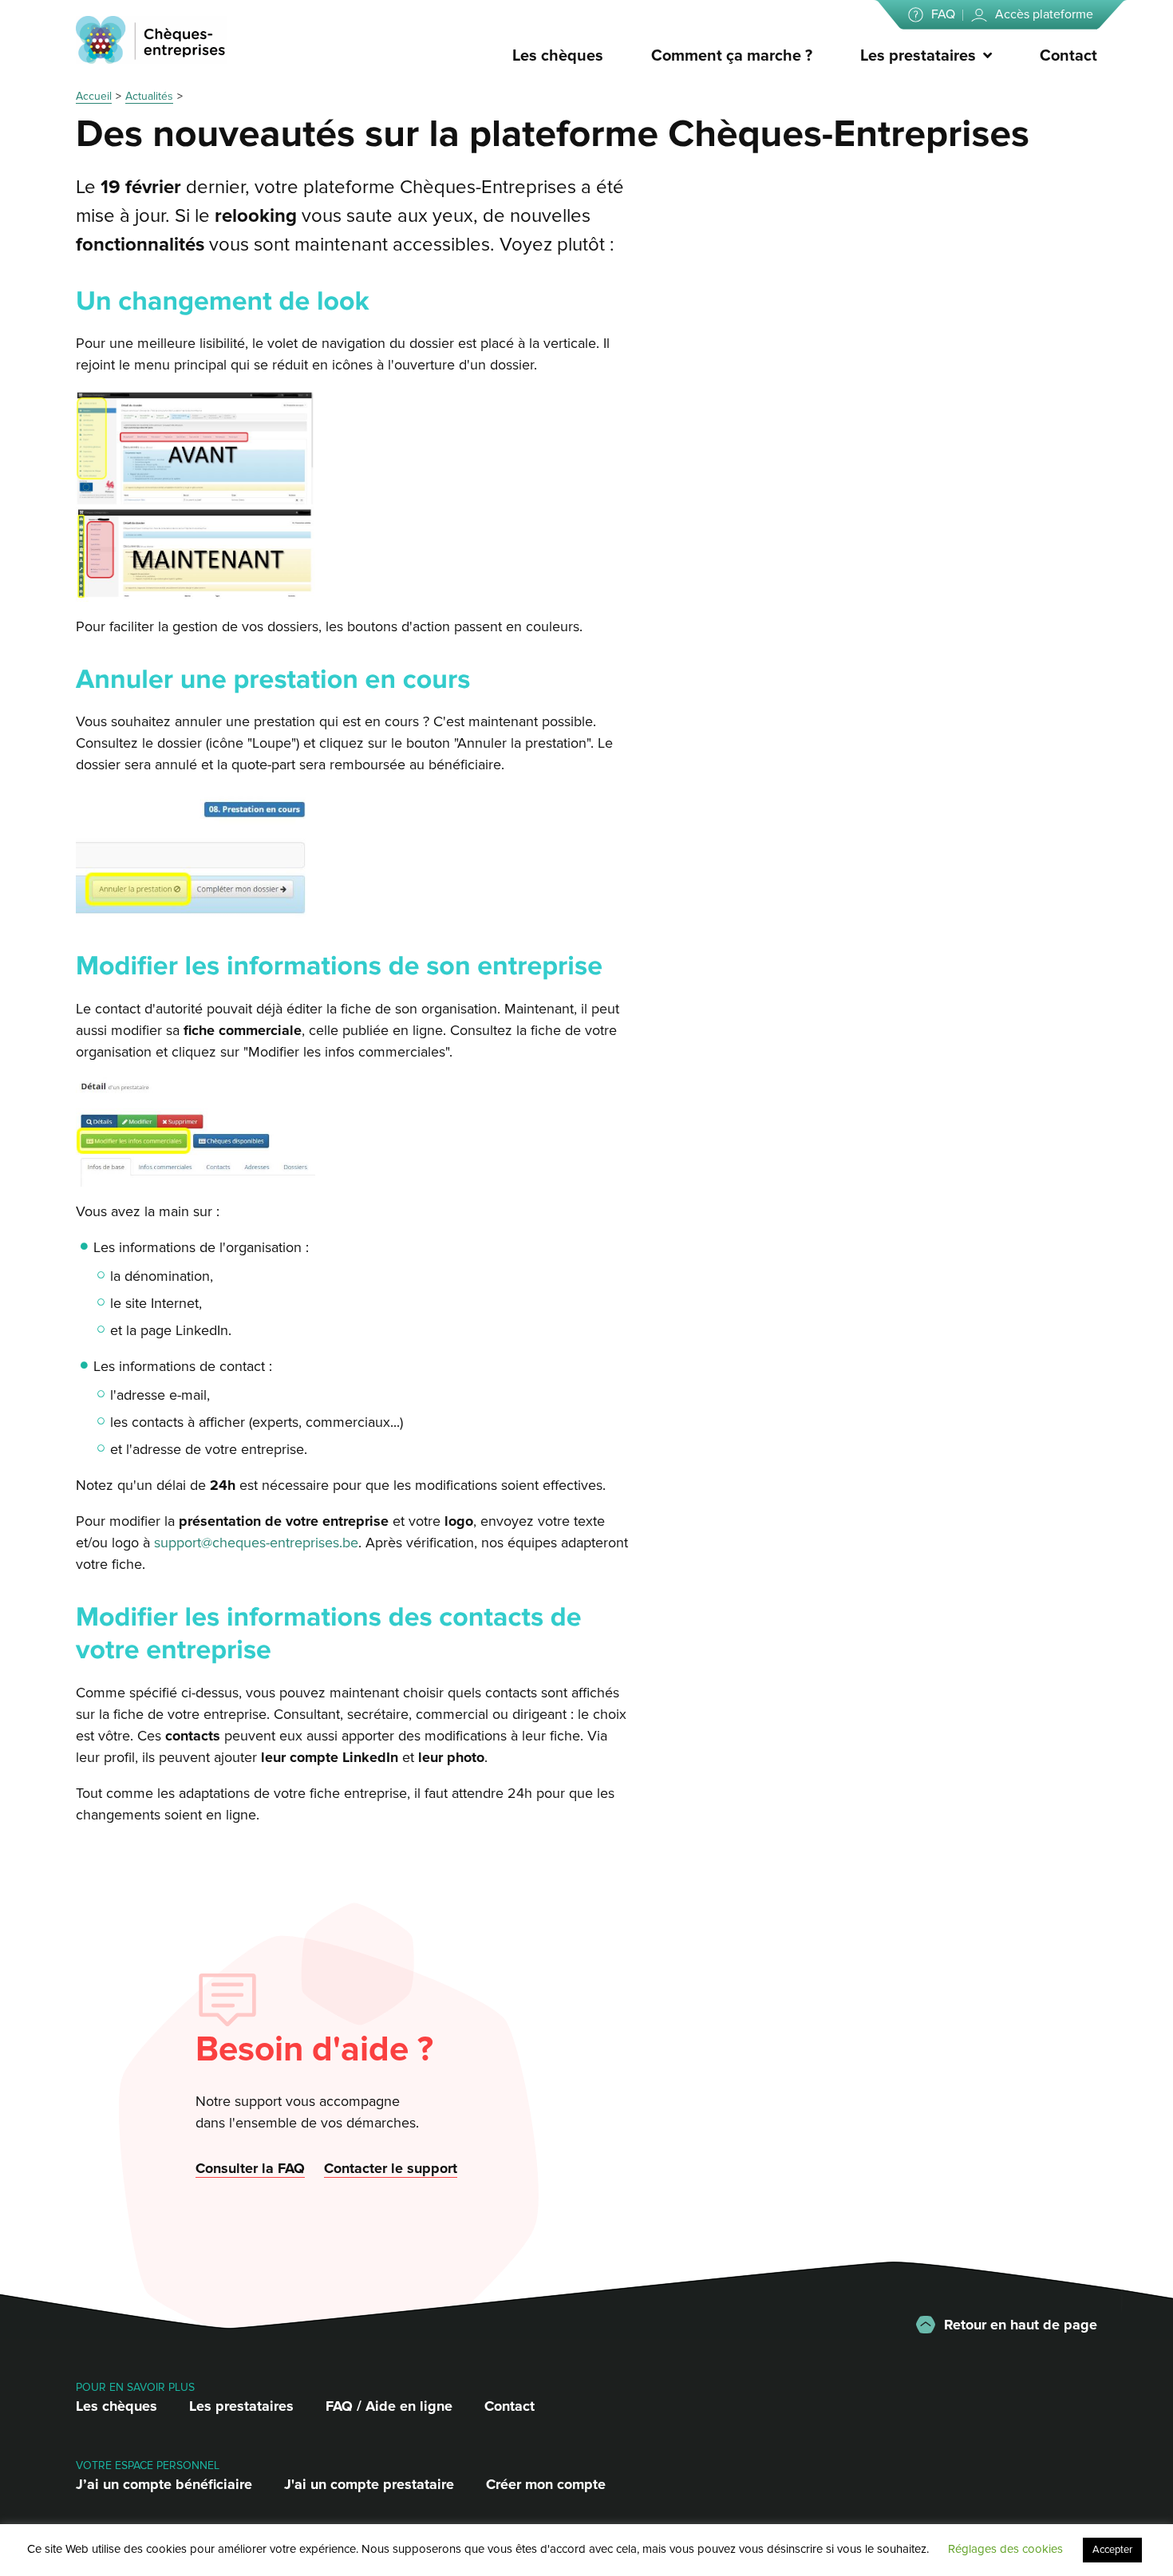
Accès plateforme (1044, 14)
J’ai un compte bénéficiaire (164, 2484)
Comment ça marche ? (732, 56)
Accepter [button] (1112, 2550)
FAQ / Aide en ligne (389, 2406)
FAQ (943, 14)
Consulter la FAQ (250, 2168)
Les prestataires (918, 56)
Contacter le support (391, 2168)
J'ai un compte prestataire (369, 2484)
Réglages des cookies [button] (1005, 2549)
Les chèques (558, 56)
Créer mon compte (546, 2484)
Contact (1068, 56)
